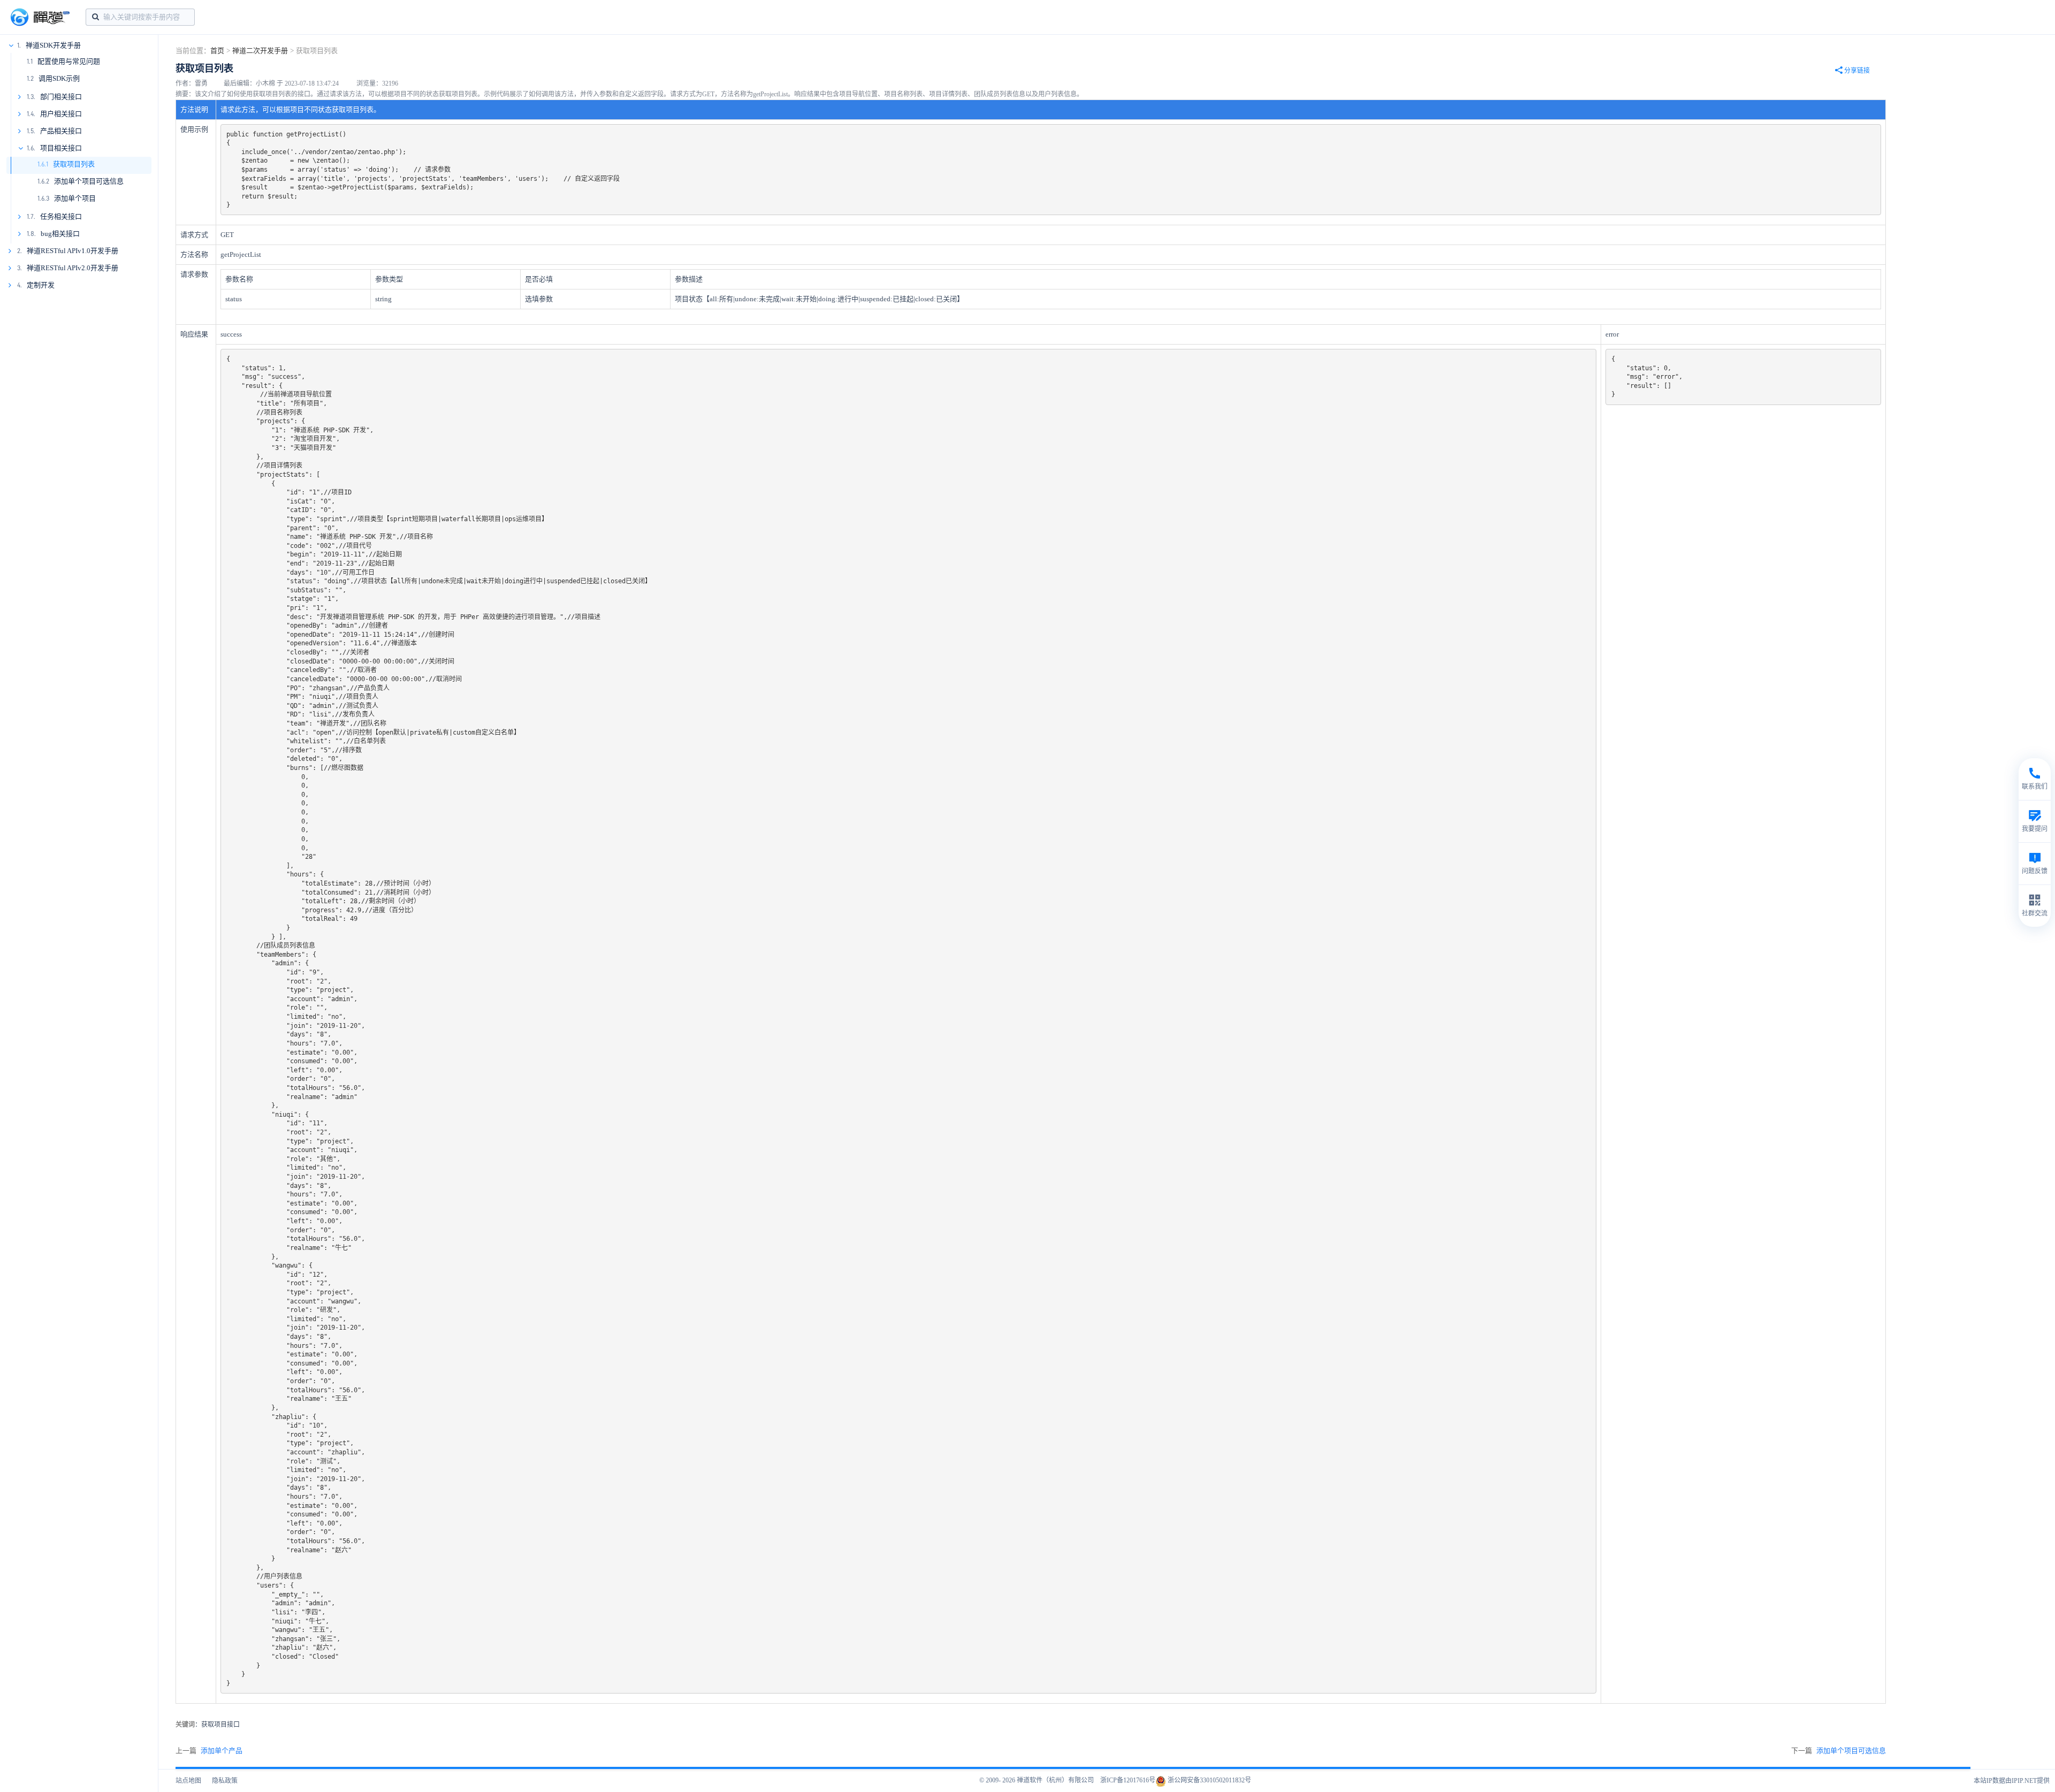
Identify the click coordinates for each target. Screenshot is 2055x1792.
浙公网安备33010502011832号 (1209, 1780)
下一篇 (1839, 1751)
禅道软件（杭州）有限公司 (1055, 1780)
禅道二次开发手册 (260, 51)
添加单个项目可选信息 (89, 181)
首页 (217, 51)
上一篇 (209, 1751)
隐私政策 (225, 1781)
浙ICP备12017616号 (1128, 1780)
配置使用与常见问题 (69, 61)
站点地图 (188, 1781)
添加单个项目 (75, 198)
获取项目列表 (74, 164)
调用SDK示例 (59, 78)
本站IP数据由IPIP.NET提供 (2012, 1781)
